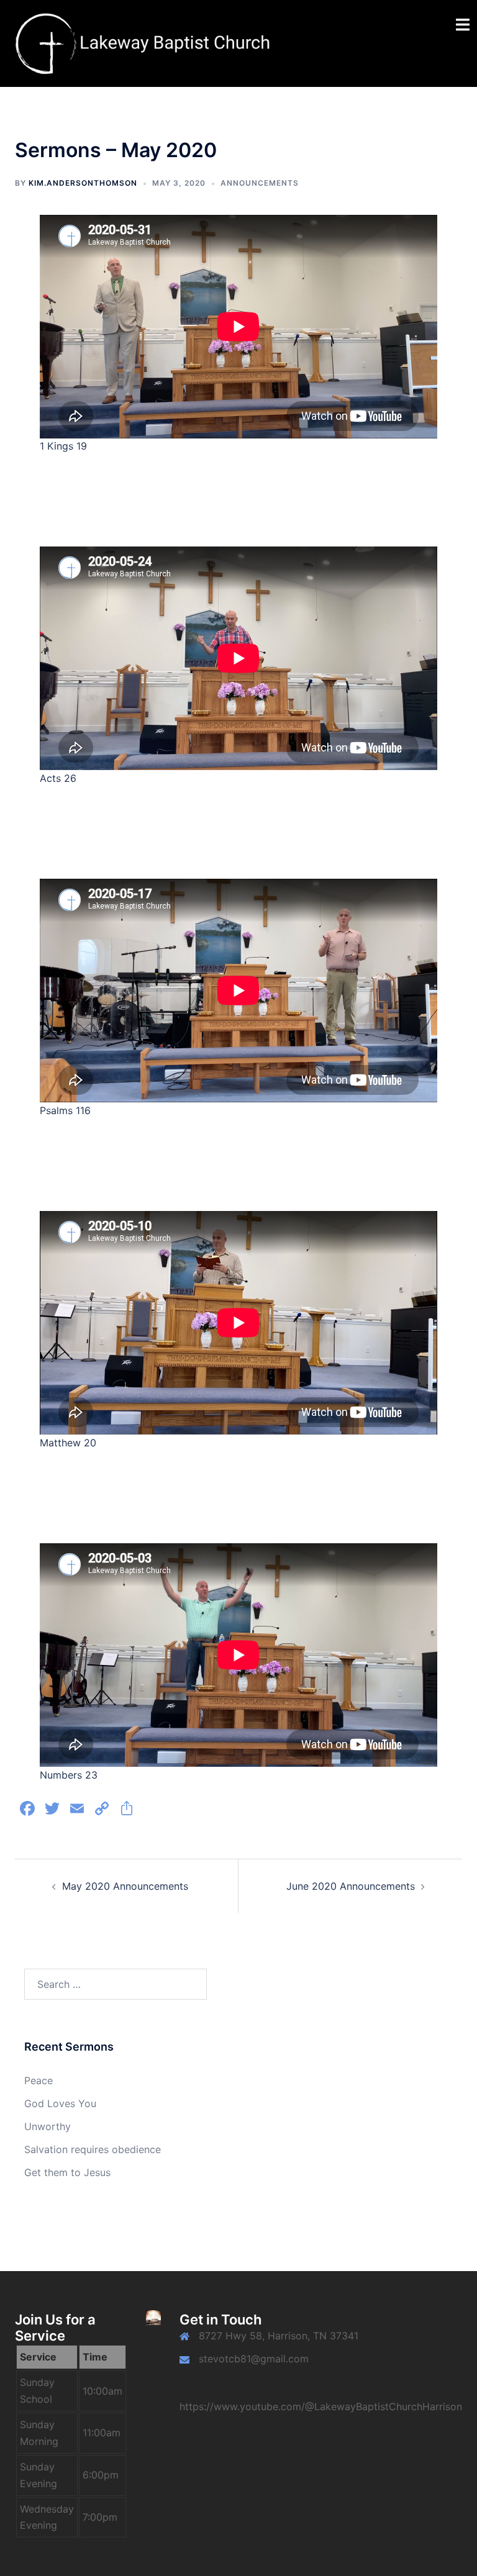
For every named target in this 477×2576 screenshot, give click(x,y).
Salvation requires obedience (93, 2149)
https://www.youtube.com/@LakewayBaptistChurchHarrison (321, 2406)
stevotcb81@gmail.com (254, 2359)
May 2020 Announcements (125, 1886)
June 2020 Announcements (351, 1886)
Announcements (260, 183)
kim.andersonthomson (83, 183)
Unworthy (48, 2126)
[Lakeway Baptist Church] (144, 42)
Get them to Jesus (67, 2172)
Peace (39, 2080)
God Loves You (60, 2103)
